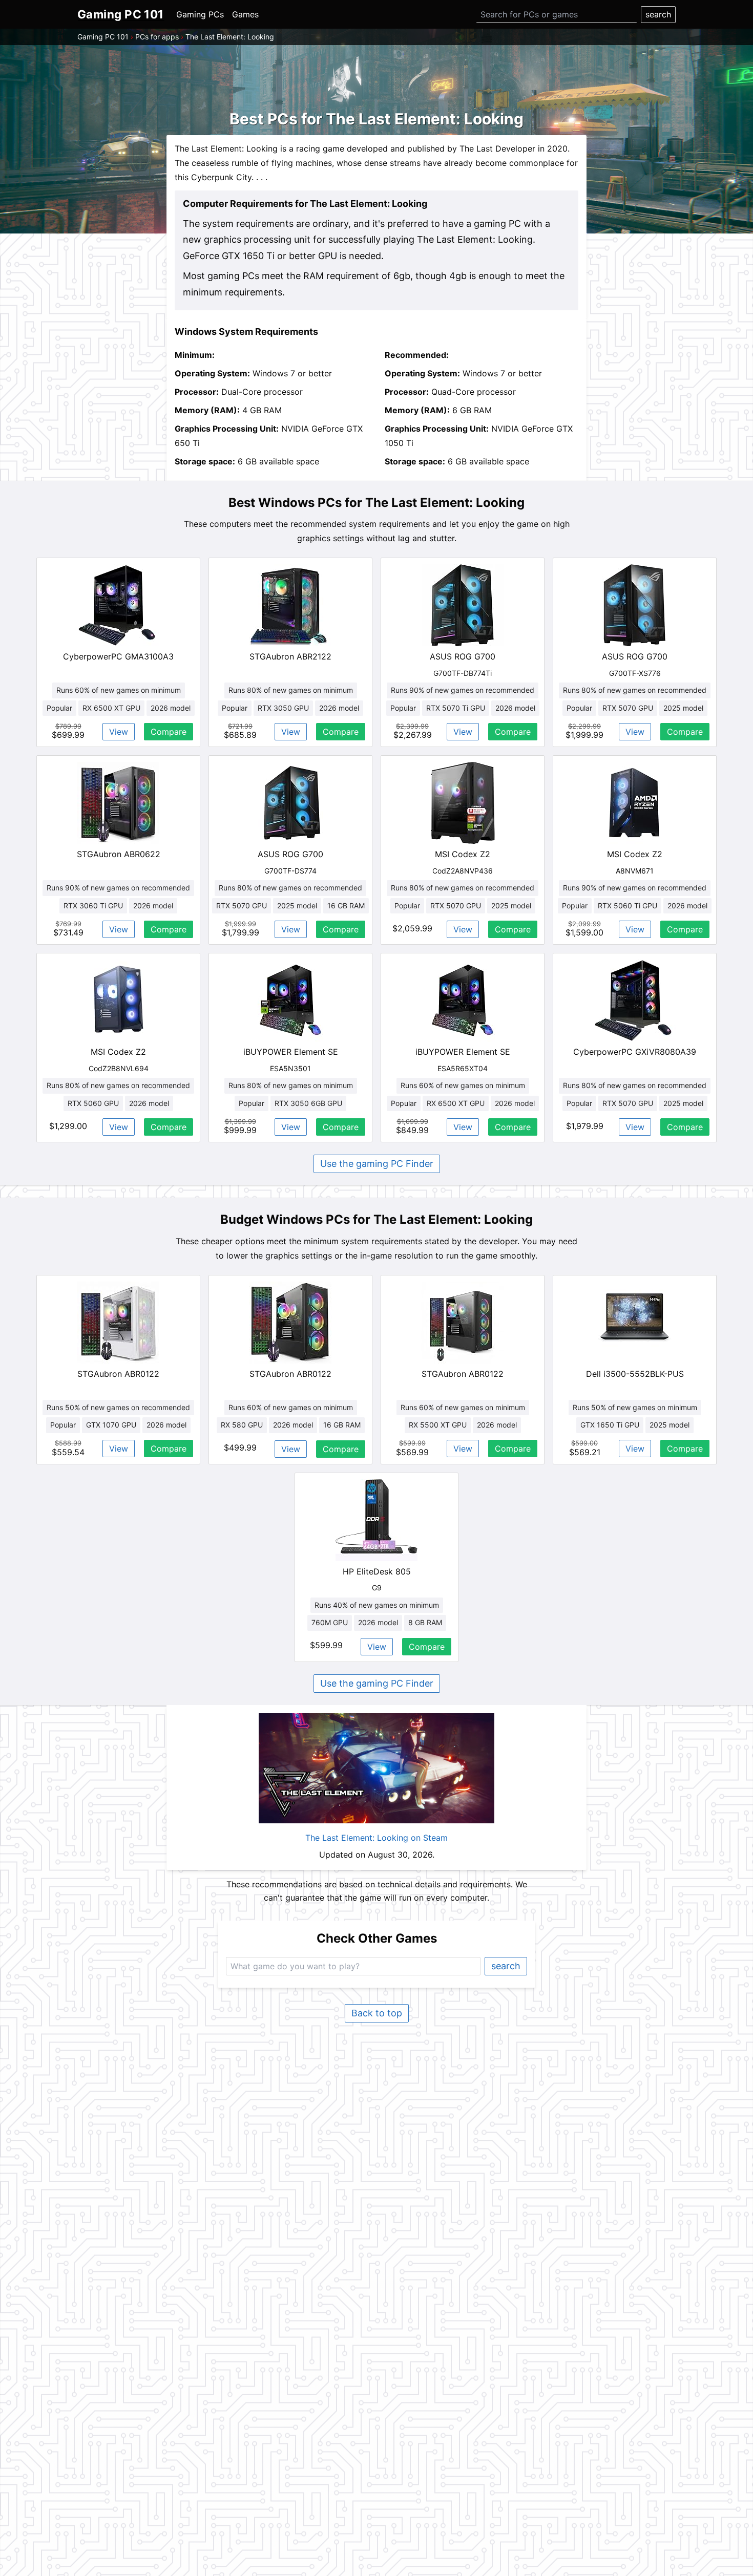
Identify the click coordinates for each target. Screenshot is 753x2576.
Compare (169, 732)
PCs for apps (157, 37)
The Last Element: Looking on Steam (376, 1838)
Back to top (377, 2013)
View (119, 732)
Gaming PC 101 (103, 37)
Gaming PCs (200, 14)
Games (245, 14)
